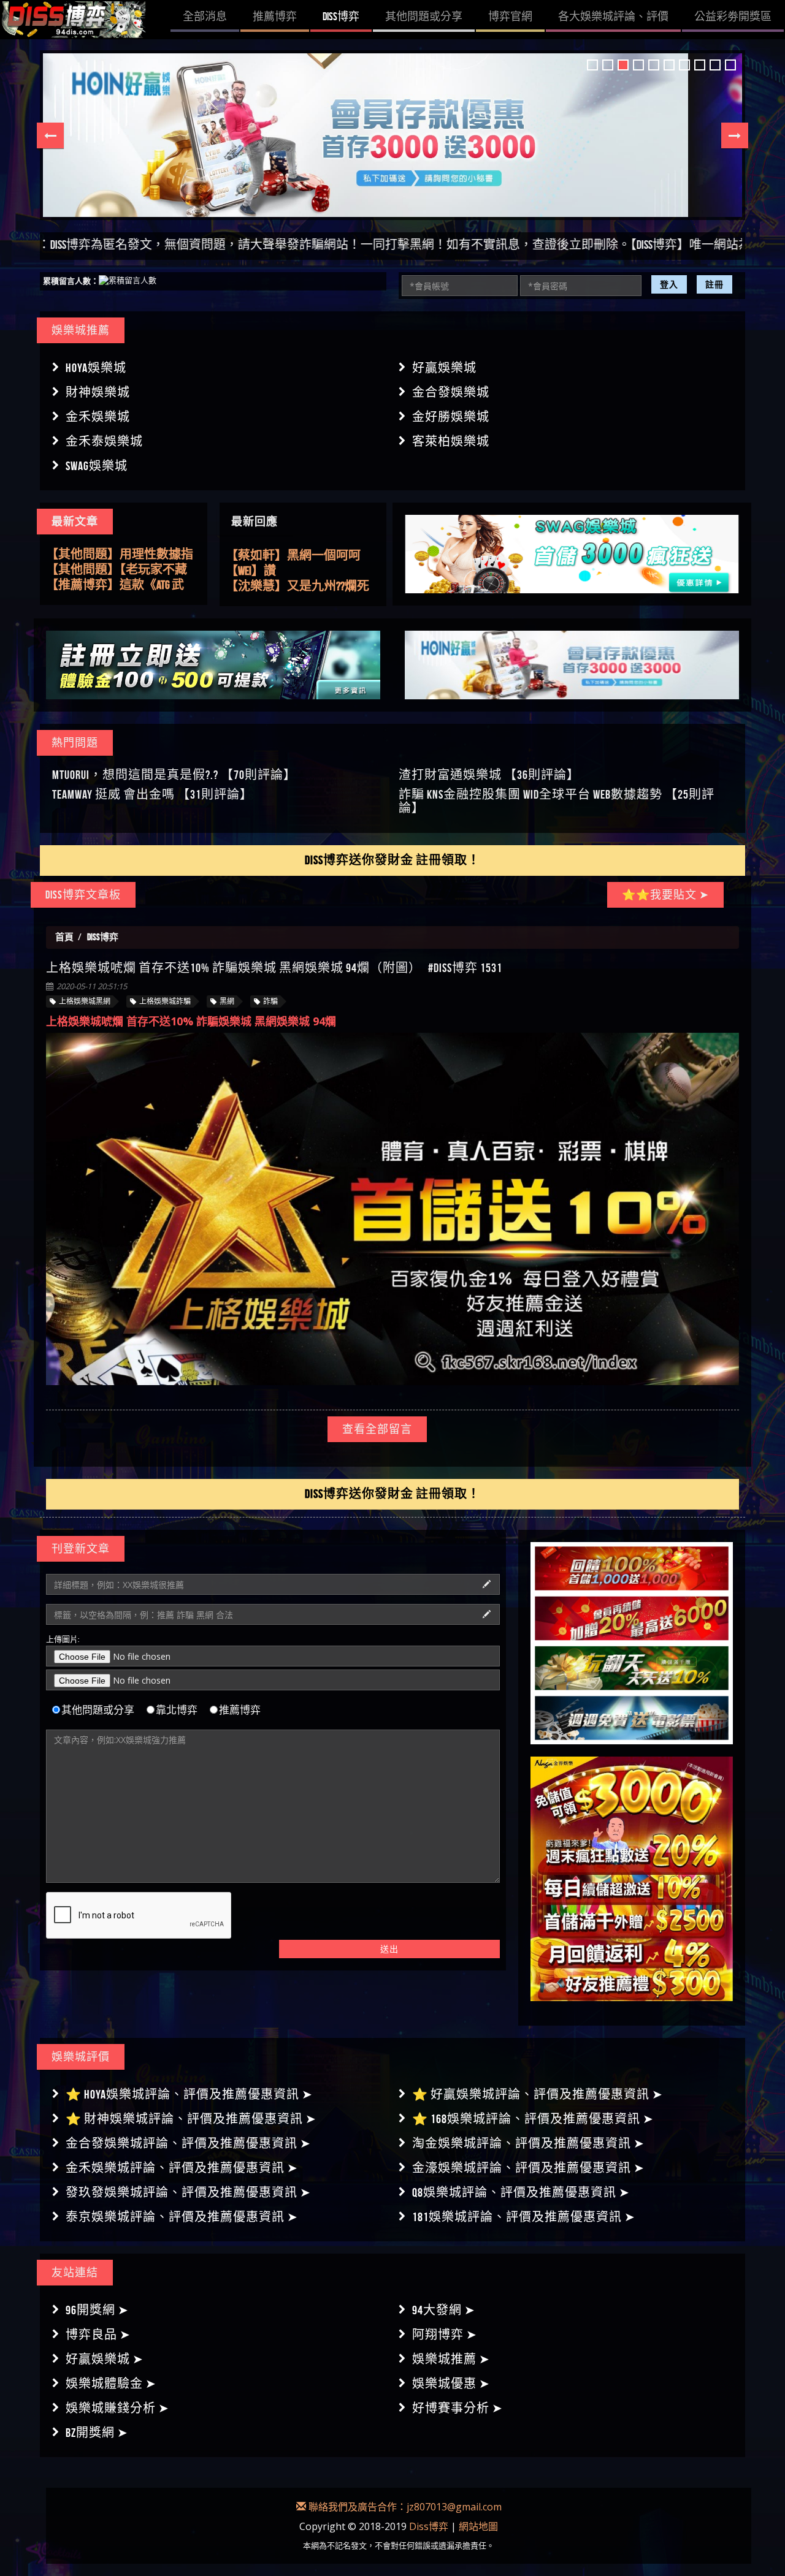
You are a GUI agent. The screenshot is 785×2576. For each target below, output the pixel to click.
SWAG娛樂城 (97, 466)
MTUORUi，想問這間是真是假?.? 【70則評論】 (174, 775)
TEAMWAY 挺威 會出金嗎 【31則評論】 (152, 794)
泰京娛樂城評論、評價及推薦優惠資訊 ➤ (182, 2217)
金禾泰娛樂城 (104, 441)
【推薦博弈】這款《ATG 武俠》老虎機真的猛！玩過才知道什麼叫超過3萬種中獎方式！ (122, 570)
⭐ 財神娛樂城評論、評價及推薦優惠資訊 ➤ (191, 2119)
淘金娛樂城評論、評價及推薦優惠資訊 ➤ (528, 2143)
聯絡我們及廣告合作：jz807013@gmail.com (404, 2507)
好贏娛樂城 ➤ (105, 2359)
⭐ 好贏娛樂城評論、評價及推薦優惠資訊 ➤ (538, 2094)
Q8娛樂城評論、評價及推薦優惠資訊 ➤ (521, 2192)
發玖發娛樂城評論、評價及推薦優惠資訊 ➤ (188, 2192)
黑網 (227, 1001)
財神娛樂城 (98, 392)
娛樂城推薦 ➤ (451, 2359)
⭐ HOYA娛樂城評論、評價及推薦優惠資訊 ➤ (189, 2094)
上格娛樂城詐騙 (165, 1001)
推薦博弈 (240, 1710)
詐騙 (270, 1001)
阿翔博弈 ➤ (445, 2335)
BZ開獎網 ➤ (97, 2433)
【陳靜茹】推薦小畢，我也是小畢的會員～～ (299, 587)
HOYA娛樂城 (96, 368)
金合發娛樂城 (451, 392)
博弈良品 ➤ (98, 2335)
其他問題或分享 (98, 1710)
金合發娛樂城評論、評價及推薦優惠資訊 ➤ (188, 2143)
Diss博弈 (429, 2526)
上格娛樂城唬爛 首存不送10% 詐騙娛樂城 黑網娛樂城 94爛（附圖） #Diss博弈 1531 (274, 968)
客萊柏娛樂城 (451, 441)
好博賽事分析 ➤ (458, 2408)
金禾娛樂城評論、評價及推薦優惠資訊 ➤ (182, 2168)
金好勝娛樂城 (451, 417)
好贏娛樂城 (444, 368)
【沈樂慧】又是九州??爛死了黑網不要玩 (297, 556)
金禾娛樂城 (98, 417)
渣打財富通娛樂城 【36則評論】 (489, 775)
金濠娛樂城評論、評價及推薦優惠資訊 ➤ (528, 2168)
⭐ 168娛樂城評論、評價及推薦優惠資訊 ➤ (533, 2119)
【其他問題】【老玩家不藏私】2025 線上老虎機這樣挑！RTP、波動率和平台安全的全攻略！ (121, 555)
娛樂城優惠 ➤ (451, 2384)
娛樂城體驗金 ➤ (111, 2384)
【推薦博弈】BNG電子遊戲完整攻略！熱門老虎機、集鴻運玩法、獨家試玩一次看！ (121, 585)
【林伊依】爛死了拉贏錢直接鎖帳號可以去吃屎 (299, 571)
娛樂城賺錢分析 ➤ (117, 2408)
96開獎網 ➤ (97, 2310)
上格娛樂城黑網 (85, 1001)
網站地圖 (478, 2526)
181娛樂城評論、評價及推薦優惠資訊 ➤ (524, 2217)
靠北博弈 (177, 1710)
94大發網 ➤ (444, 2310)
